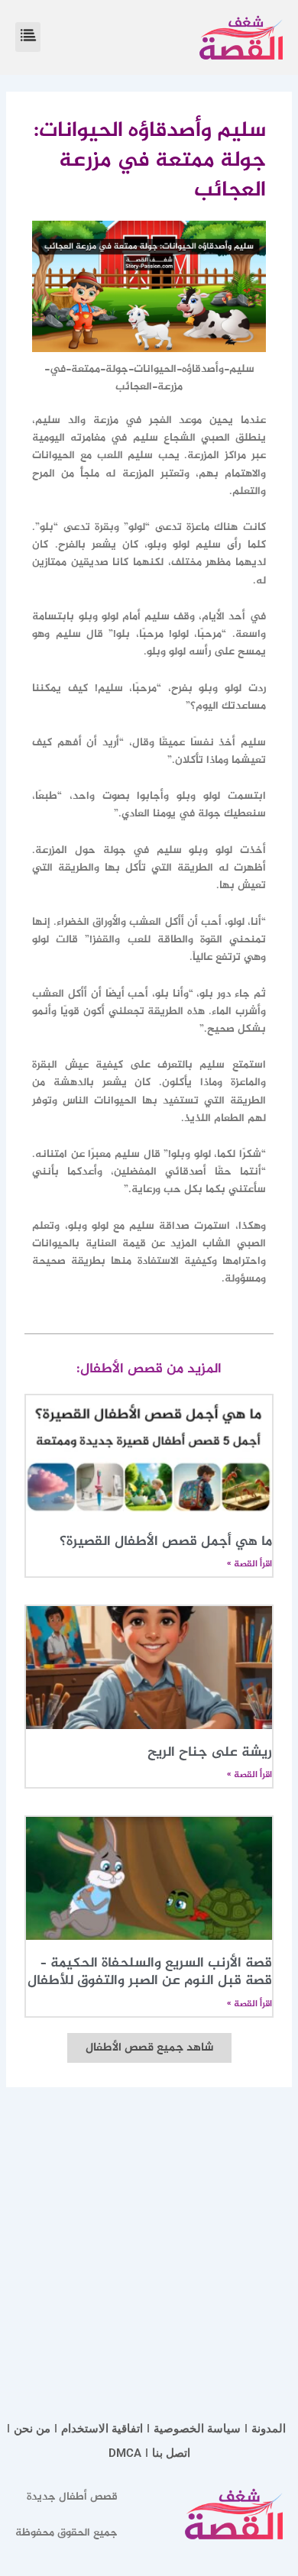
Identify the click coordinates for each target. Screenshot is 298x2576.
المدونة (269, 2429)
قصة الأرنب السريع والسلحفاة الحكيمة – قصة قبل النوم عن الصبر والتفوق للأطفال (150, 1972)
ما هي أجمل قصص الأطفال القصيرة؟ (166, 1542)
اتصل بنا (171, 2453)
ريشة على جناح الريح (210, 1753)
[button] (28, 37)
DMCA (125, 2453)
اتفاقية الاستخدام (102, 2429)
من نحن (32, 2429)
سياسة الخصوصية (197, 2429)
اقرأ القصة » (249, 1564)
